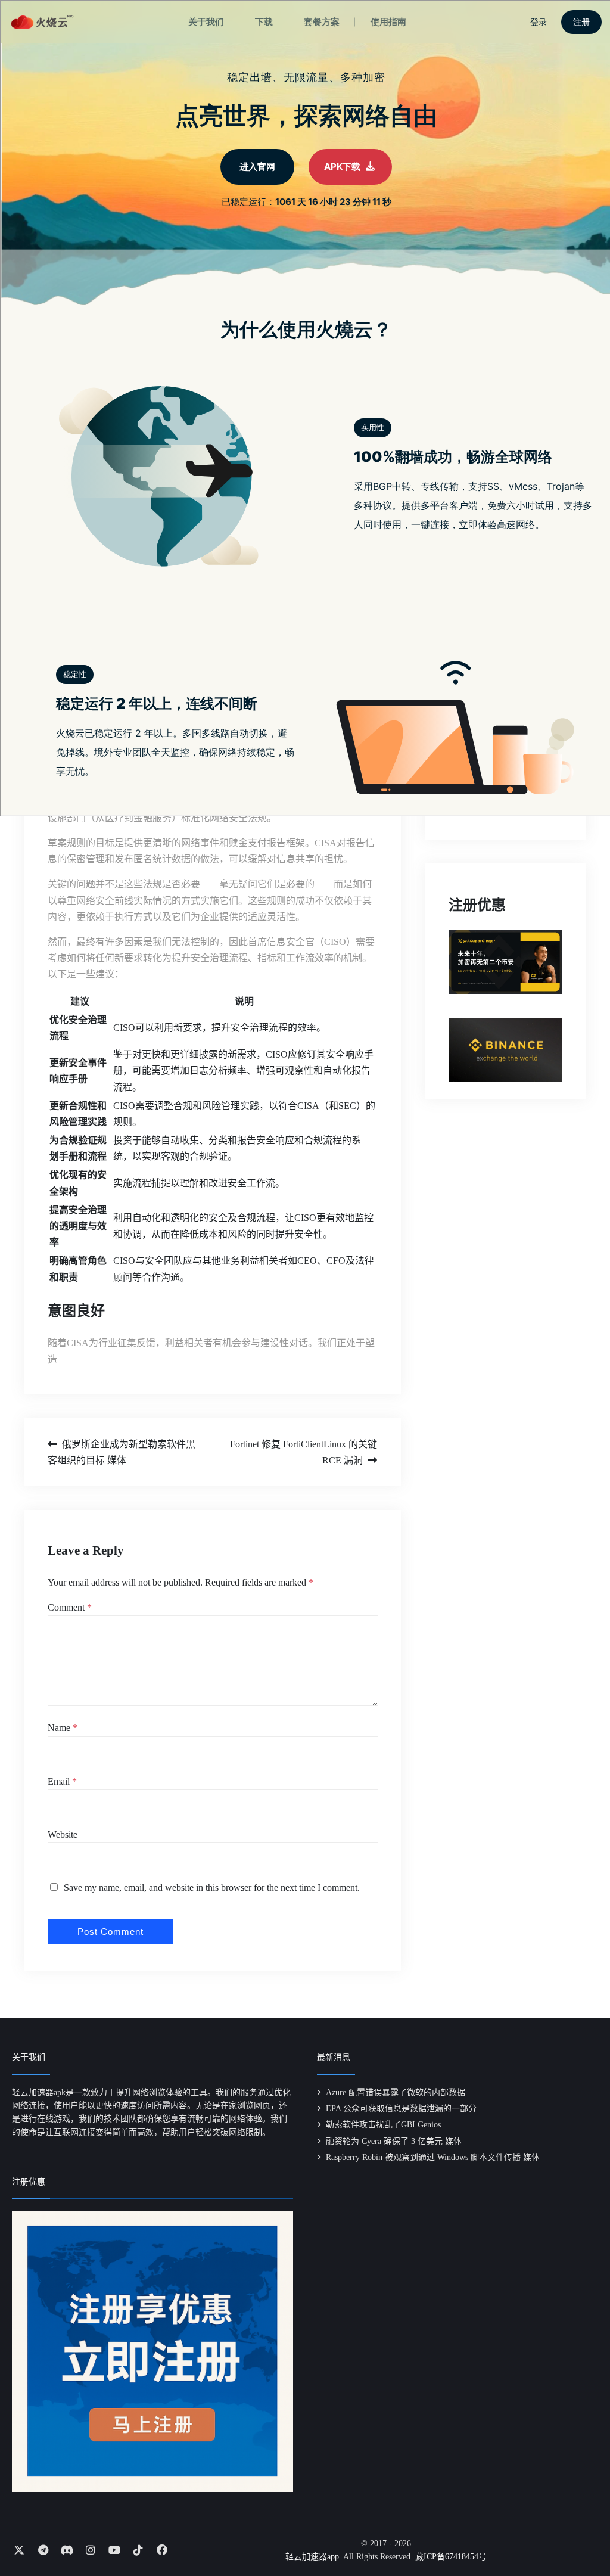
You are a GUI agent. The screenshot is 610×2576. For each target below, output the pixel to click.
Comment (70, 1607)
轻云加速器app (312, 2557)
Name (63, 1728)
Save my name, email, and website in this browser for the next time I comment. (212, 1887)
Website (63, 1834)
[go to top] (578, 2533)
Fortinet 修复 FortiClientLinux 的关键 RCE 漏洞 (303, 1452)
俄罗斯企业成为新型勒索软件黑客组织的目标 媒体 (122, 1452)
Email (62, 1781)
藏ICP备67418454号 (451, 2557)
